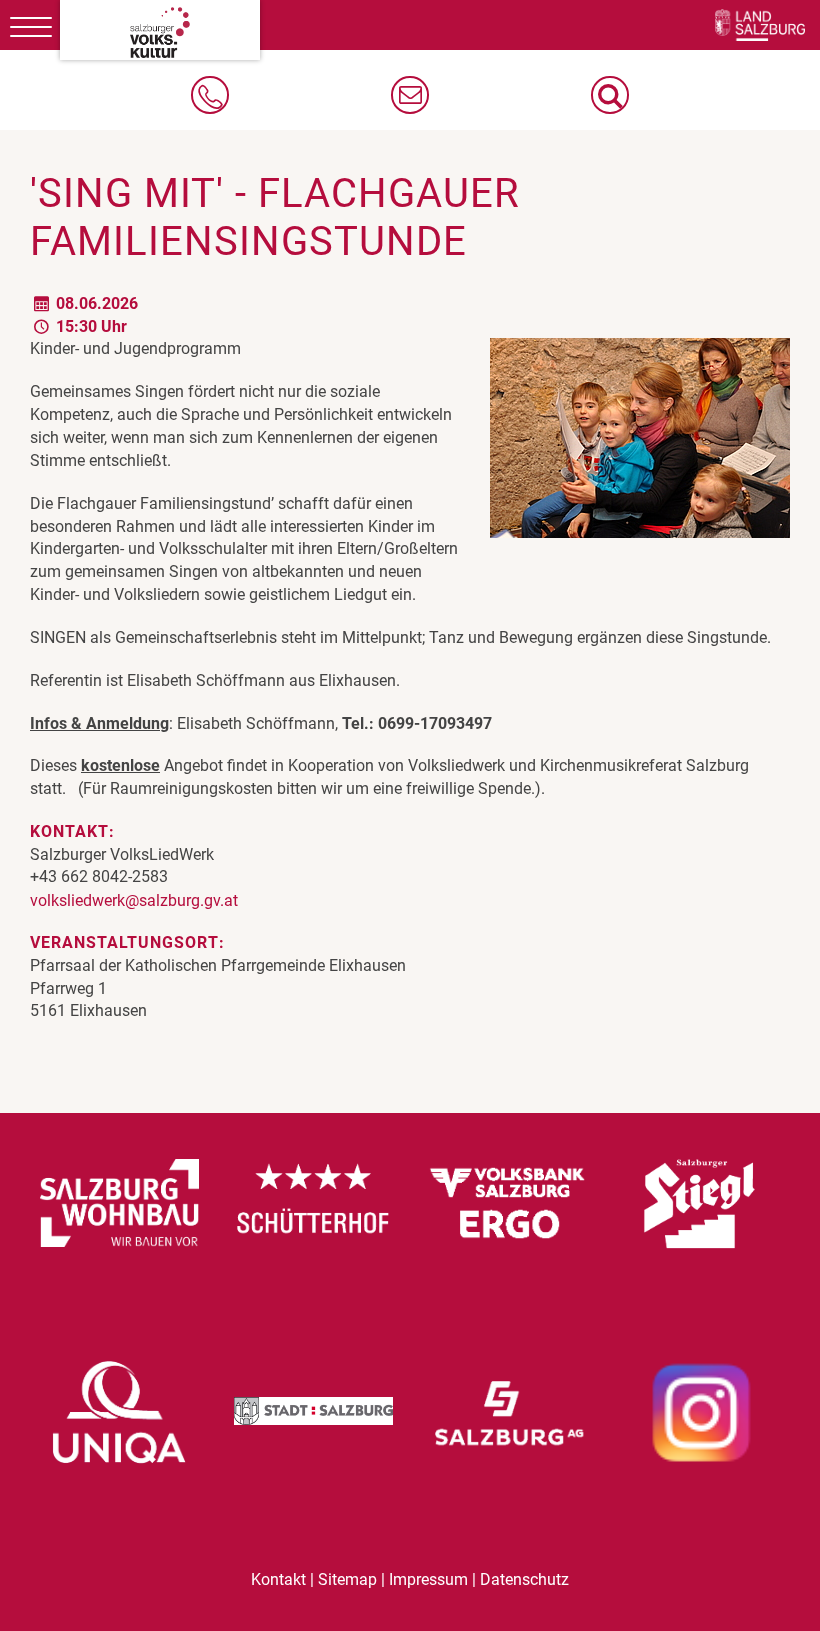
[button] (610, 95)
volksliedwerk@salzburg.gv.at (134, 900)
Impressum (428, 1580)
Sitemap (347, 1580)
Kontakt (278, 1580)
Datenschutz (524, 1580)
